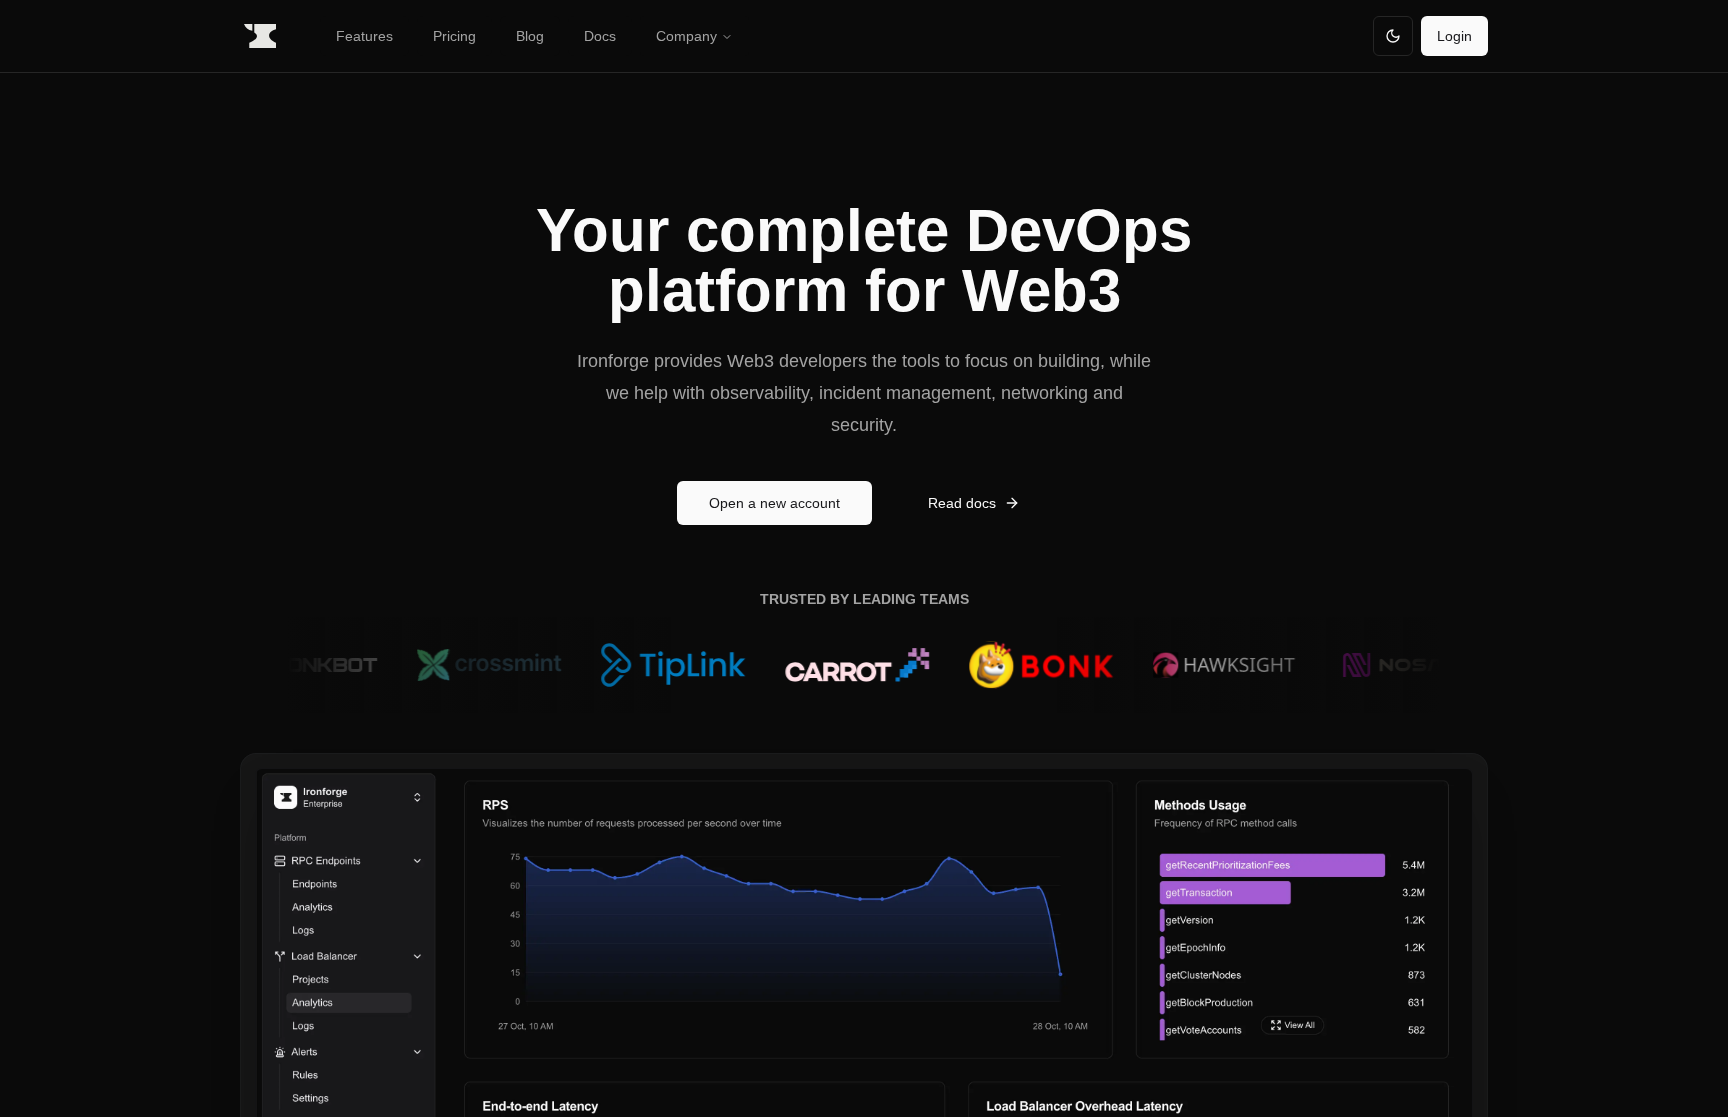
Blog (530, 36)
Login (1454, 36)
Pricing (454, 36)
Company (686, 36)
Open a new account (774, 503)
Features (364, 36)
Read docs (962, 503)
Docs (600, 36)
